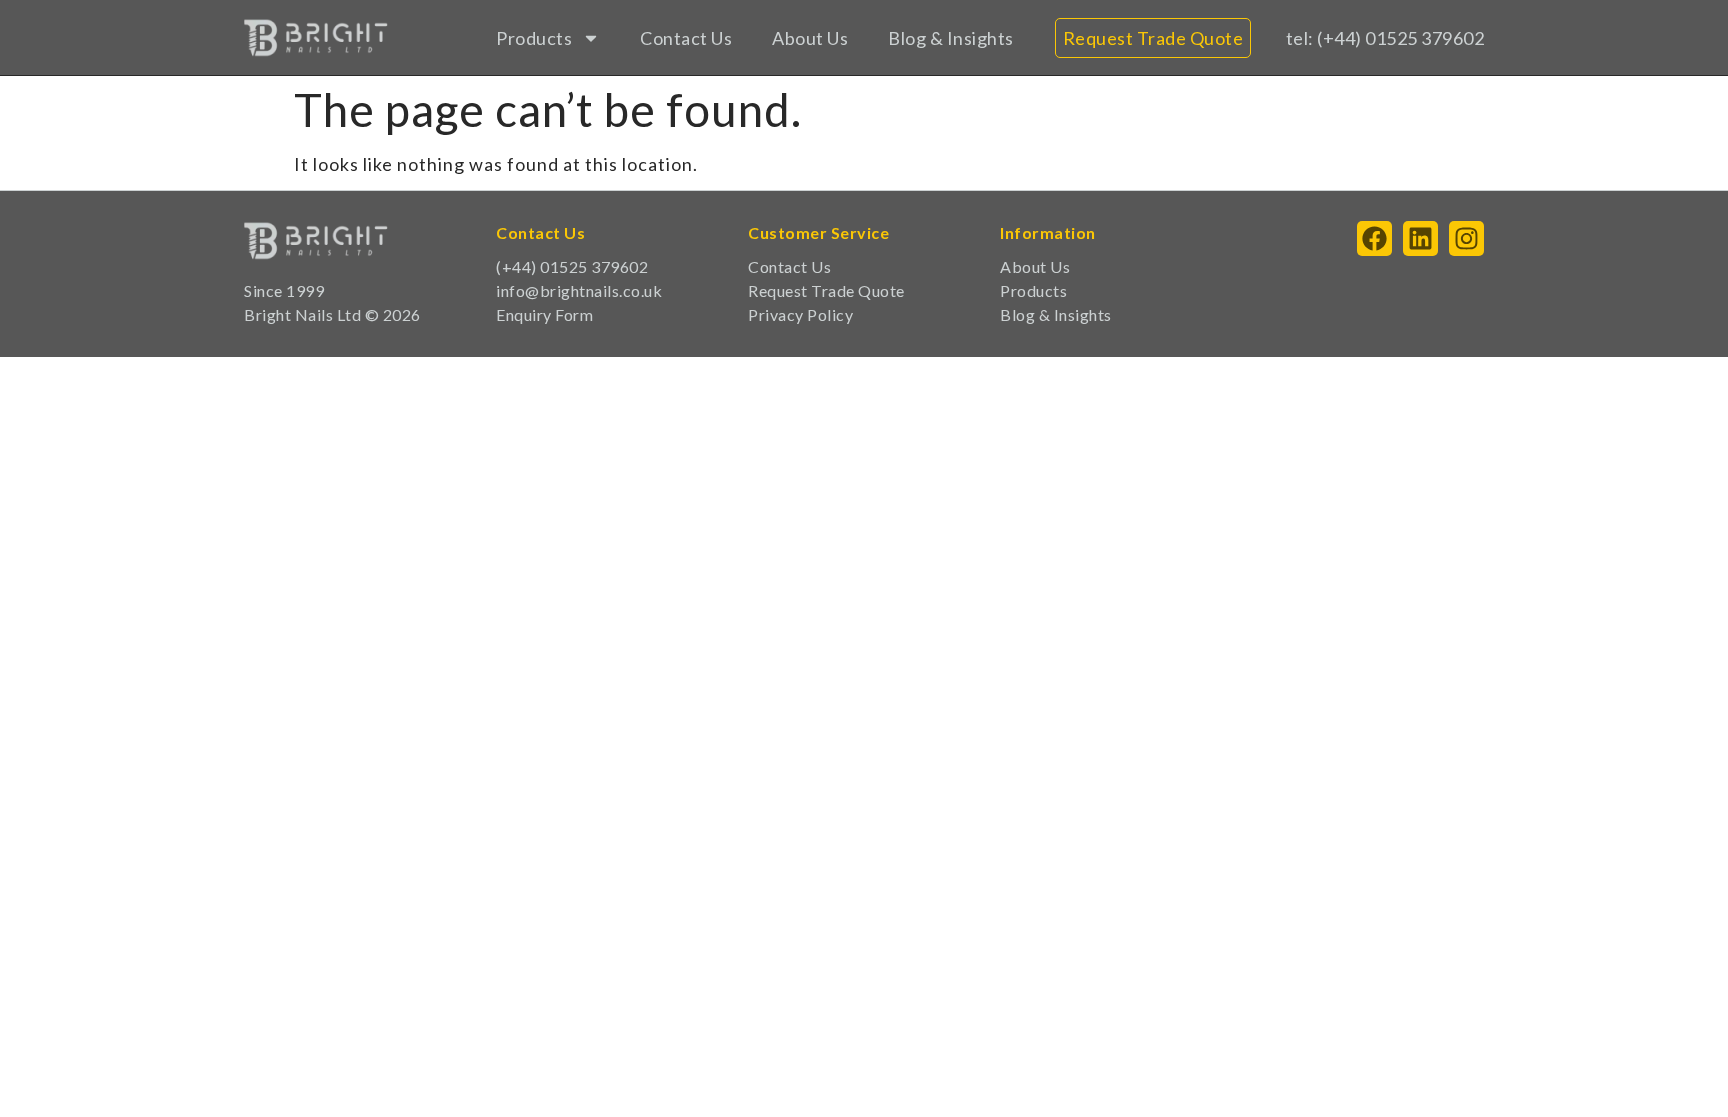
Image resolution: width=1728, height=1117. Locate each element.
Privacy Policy (800, 314)
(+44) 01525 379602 (572, 266)
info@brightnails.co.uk (579, 290)
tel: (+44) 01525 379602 (1385, 38)
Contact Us (686, 38)
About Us (810, 38)
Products (534, 38)
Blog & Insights (951, 38)
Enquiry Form (544, 314)
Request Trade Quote (826, 290)
